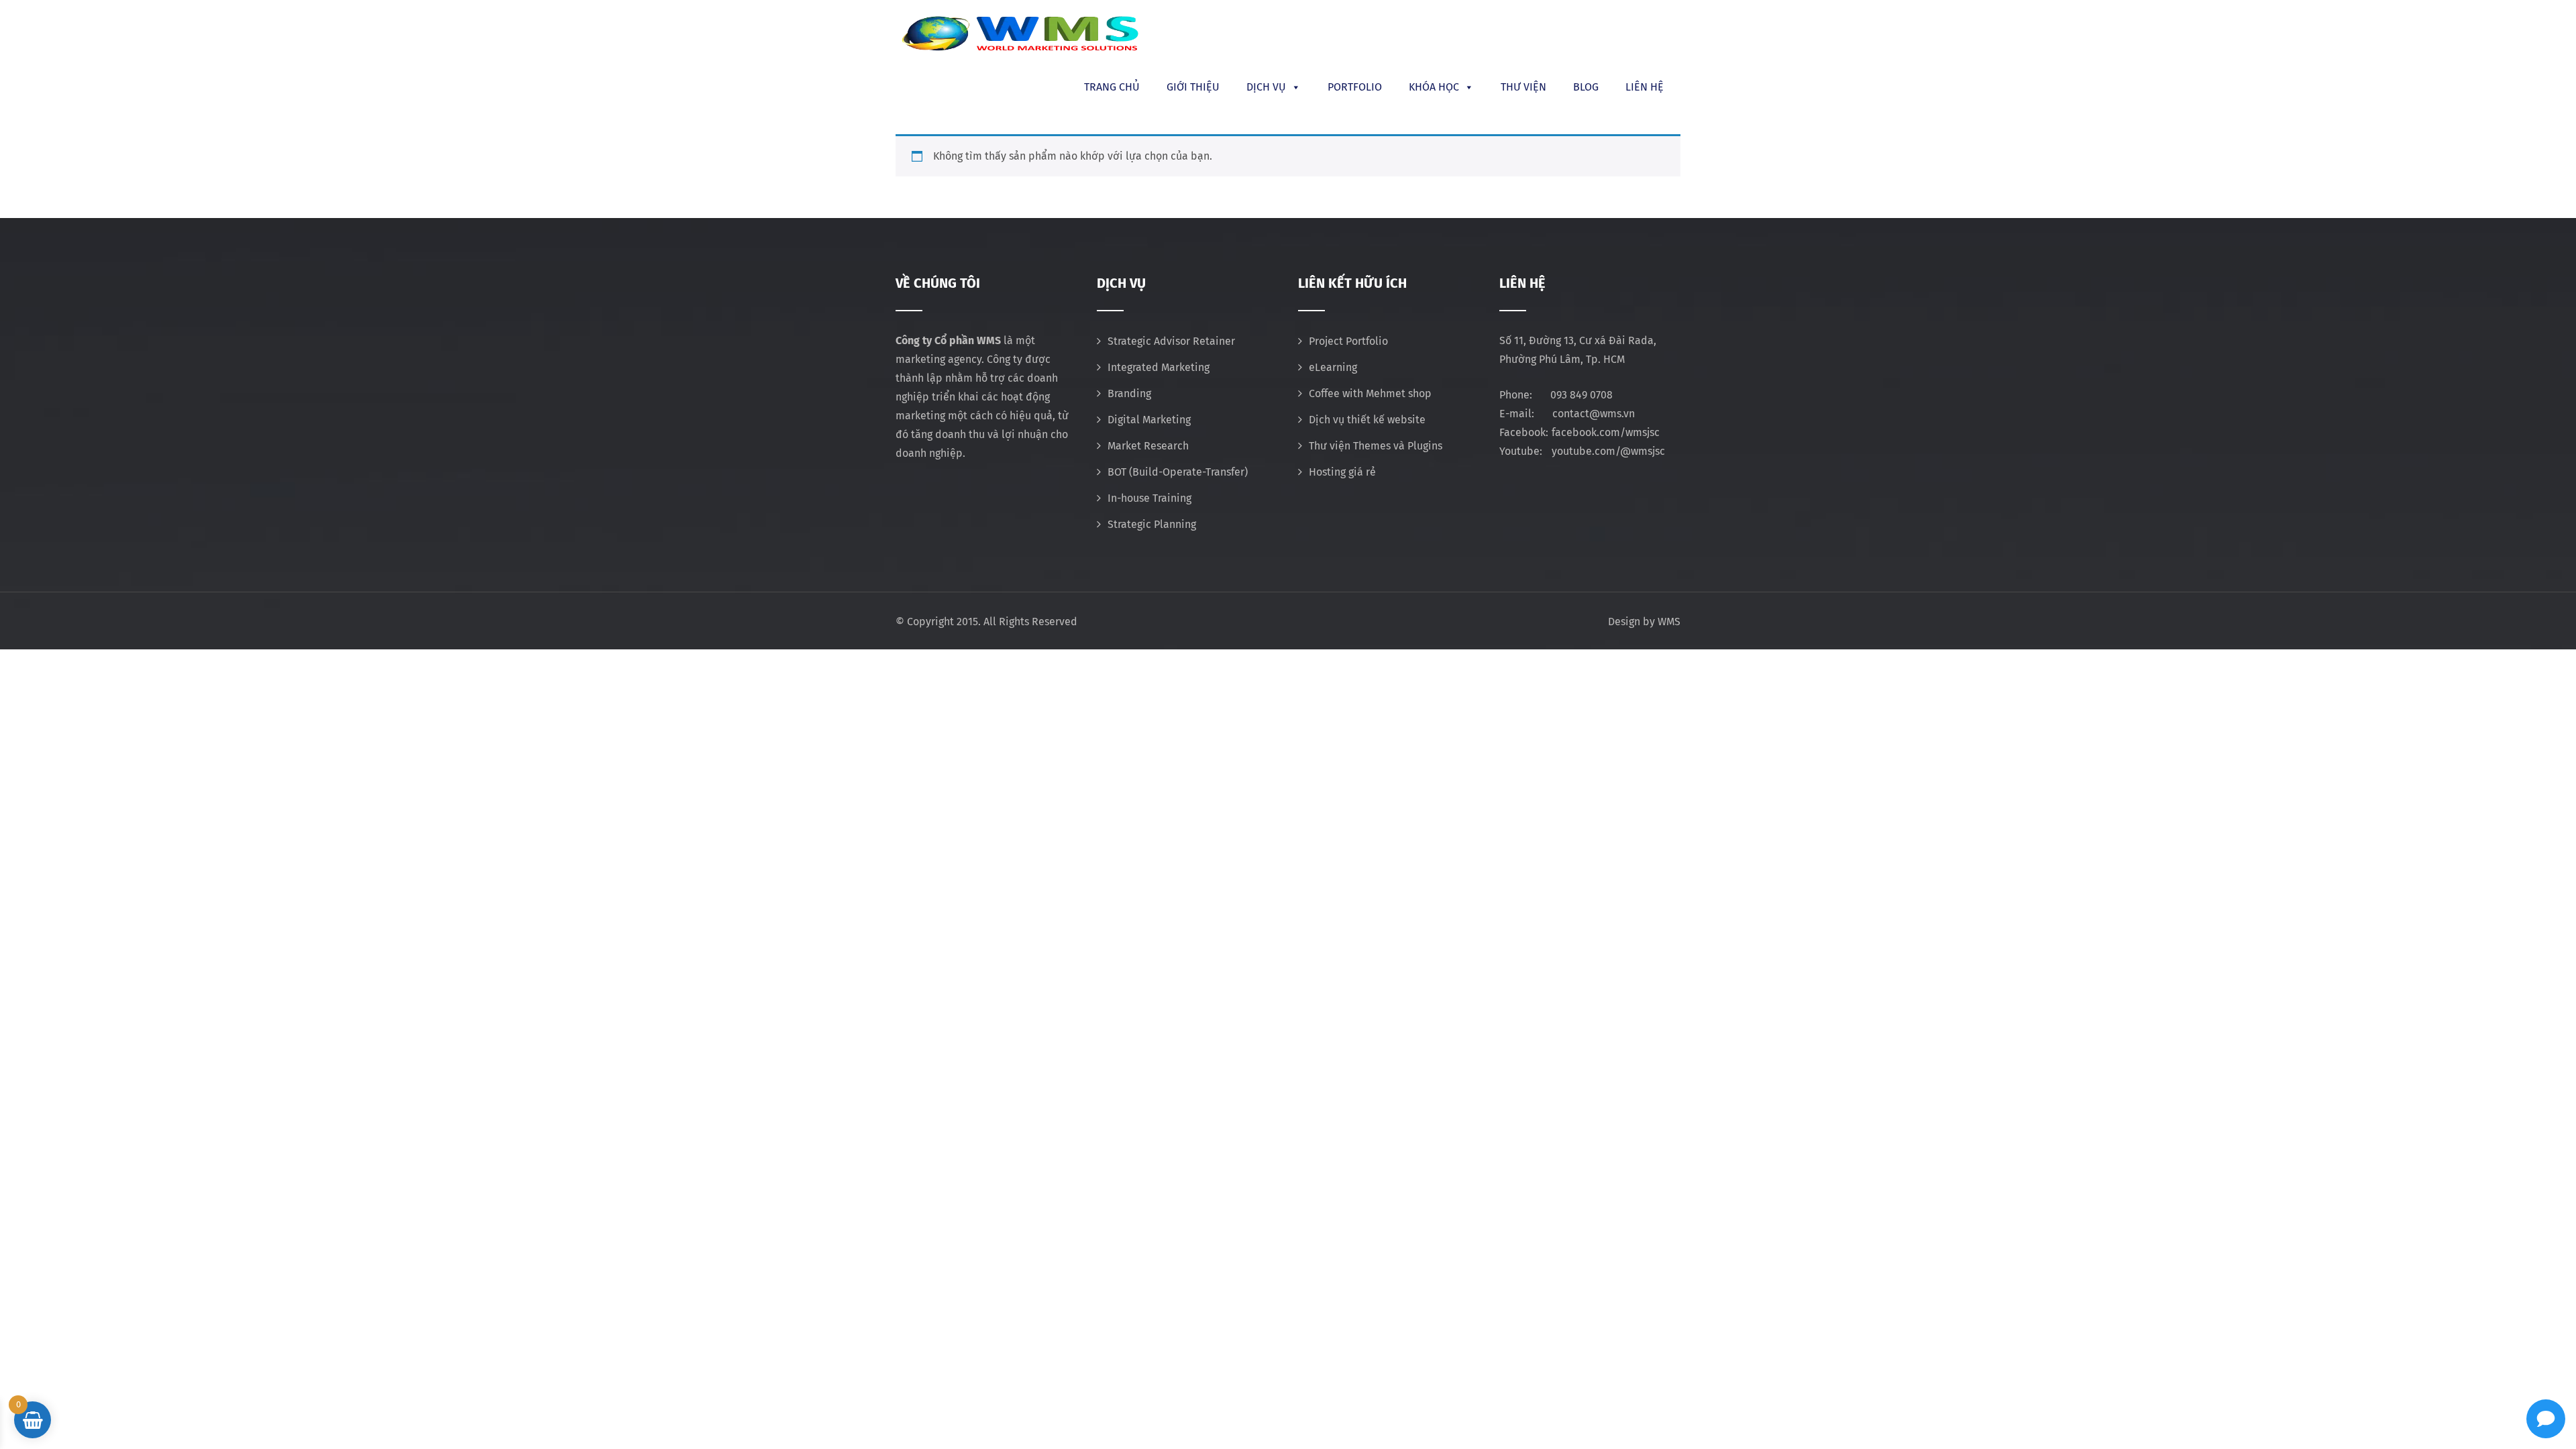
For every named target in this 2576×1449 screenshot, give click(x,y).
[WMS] (1020, 34)
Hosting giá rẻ (1342, 472)
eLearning (1333, 367)
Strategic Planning (1152, 524)
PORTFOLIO (1355, 87)
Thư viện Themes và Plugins (1376, 446)
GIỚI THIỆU (1193, 87)
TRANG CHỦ (1112, 87)
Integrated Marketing (1159, 367)
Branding (1129, 393)
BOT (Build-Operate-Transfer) (1178, 472)
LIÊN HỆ (1645, 87)
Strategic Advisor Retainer (1171, 341)
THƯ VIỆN (1523, 87)
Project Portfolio (1348, 341)
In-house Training (1149, 498)
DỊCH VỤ (1266, 87)
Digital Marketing (1149, 420)
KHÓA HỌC (1434, 87)
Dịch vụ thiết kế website (1367, 420)
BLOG (1586, 87)
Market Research (1148, 446)
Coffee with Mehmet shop (1370, 393)
